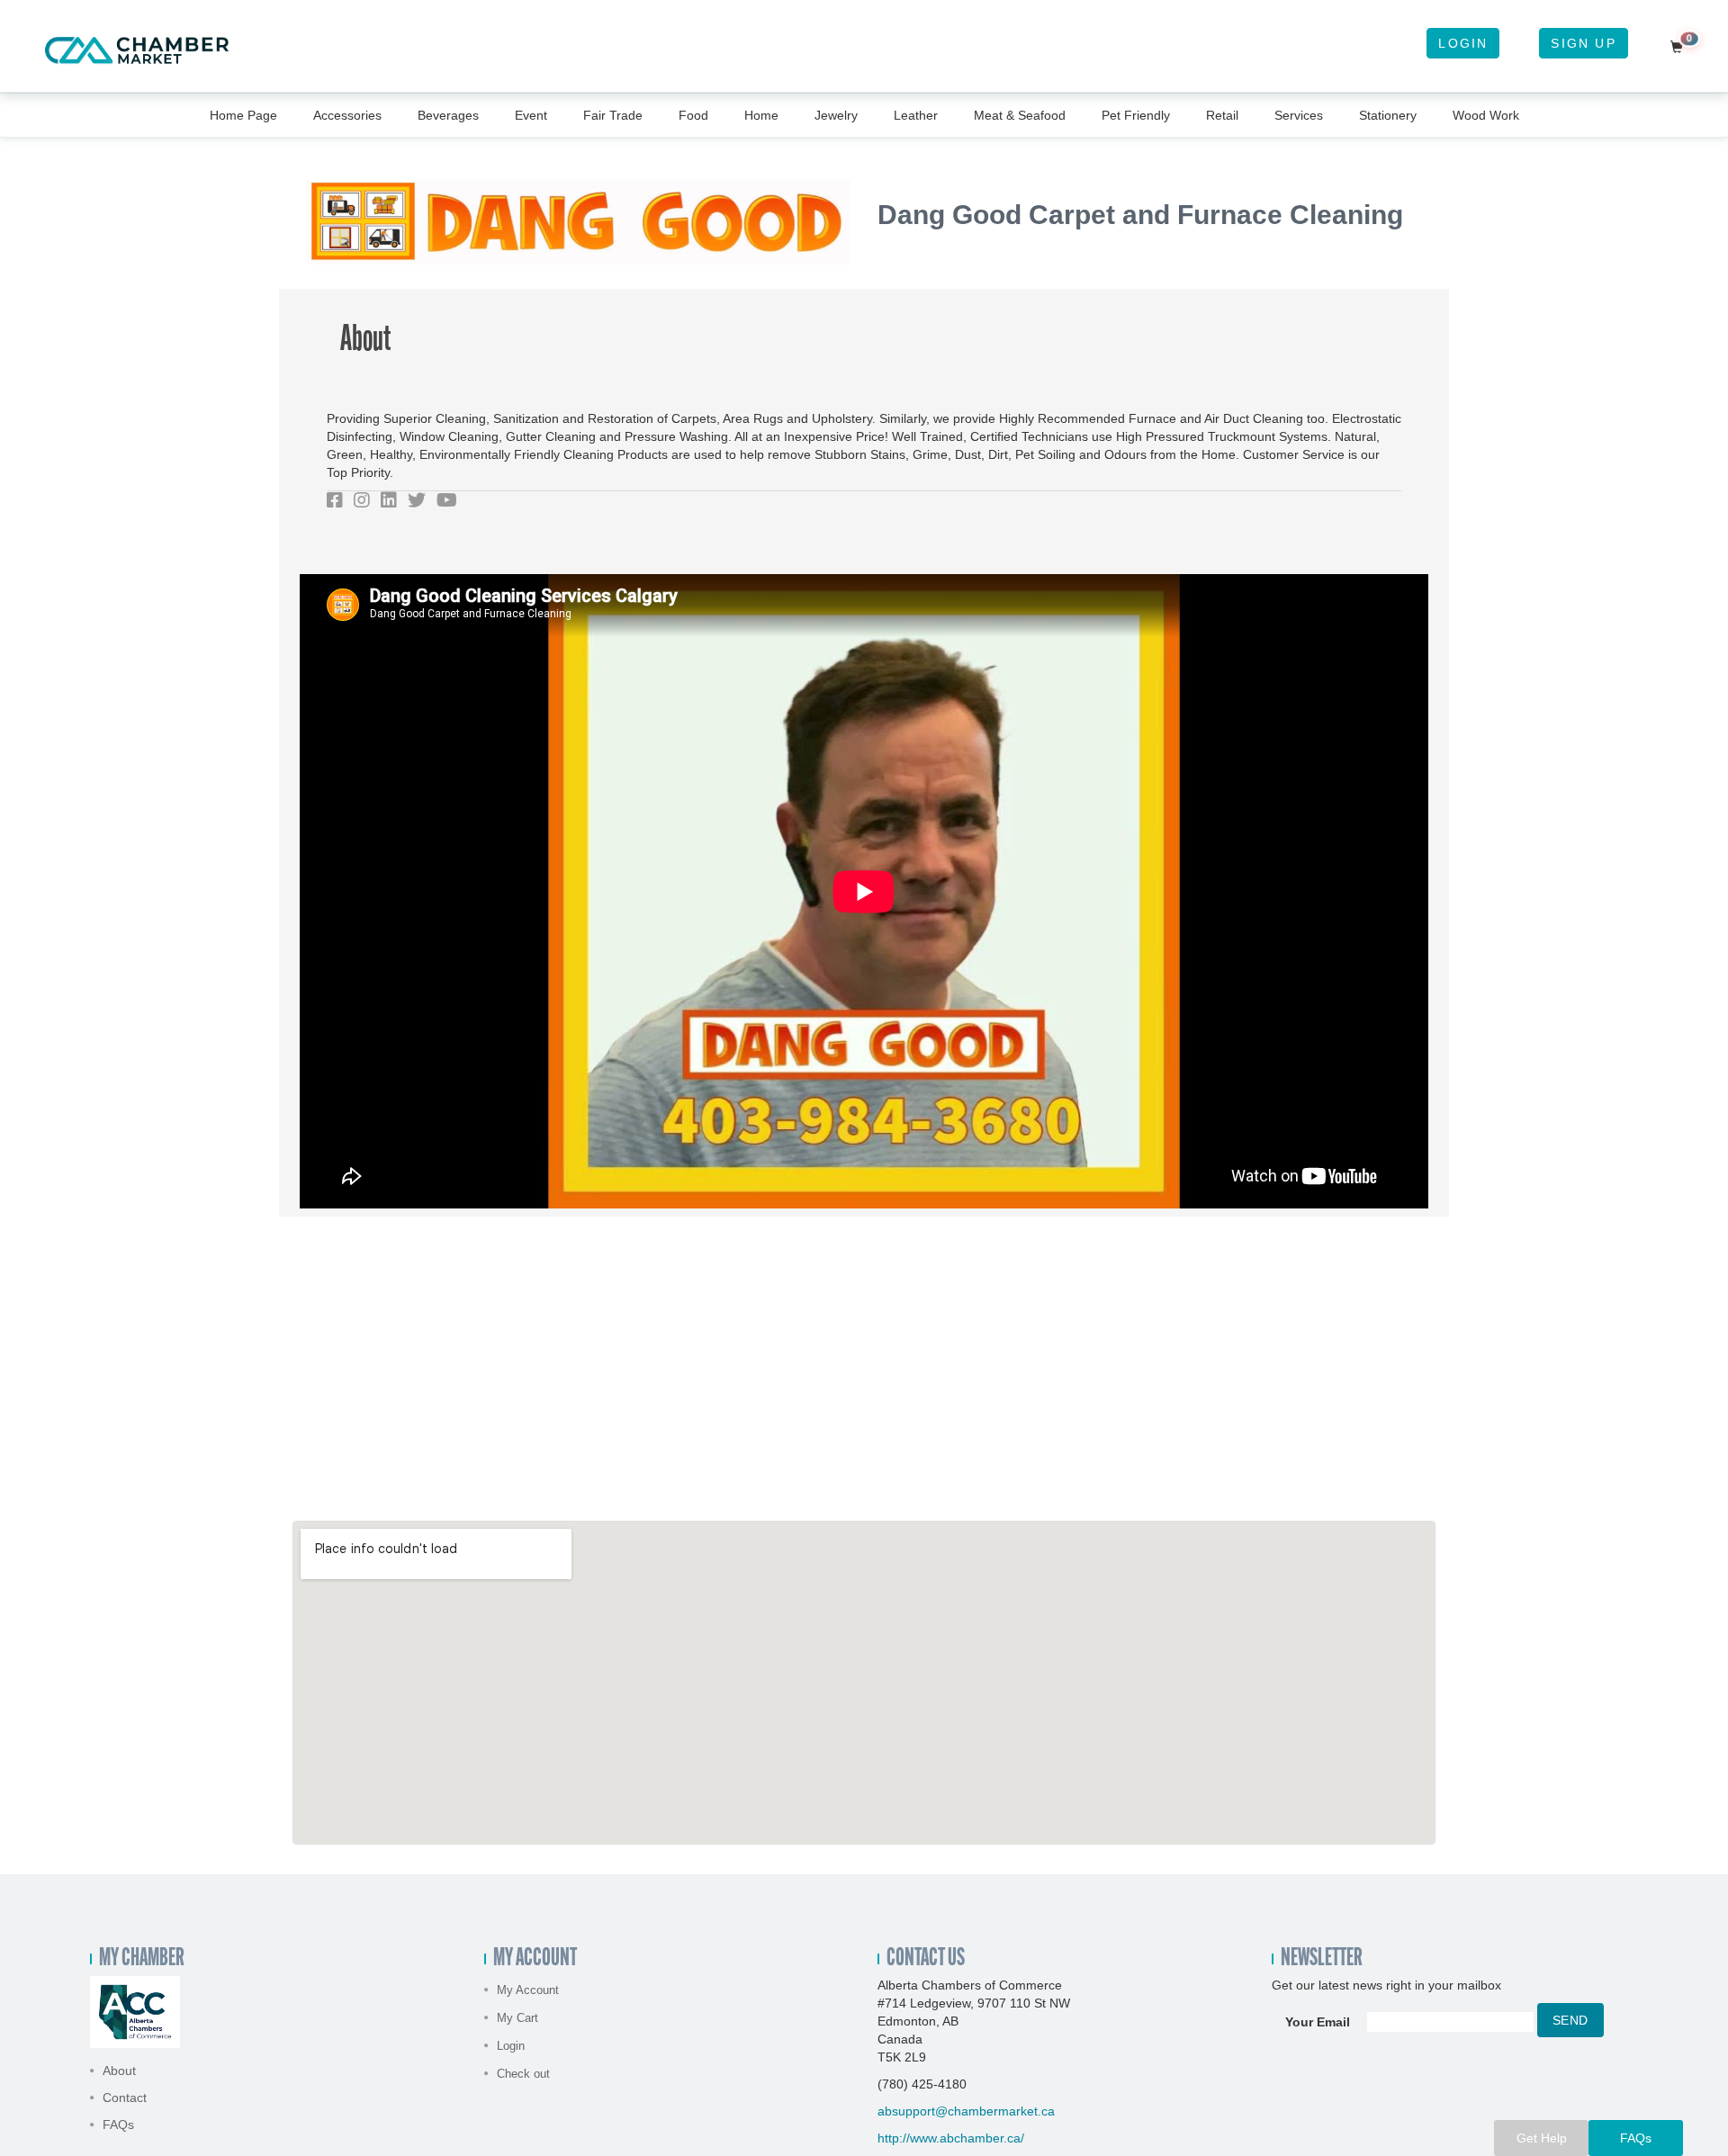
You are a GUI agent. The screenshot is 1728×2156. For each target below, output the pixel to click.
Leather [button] (916, 115)
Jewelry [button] (836, 115)
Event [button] (531, 115)
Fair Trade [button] (613, 115)
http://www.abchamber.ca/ (951, 2138)
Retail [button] (1222, 115)
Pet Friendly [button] (1136, 115)
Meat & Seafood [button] (1020, 115)
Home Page (243, 115)
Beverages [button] (448, 115)
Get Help (1542, 2138)
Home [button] (761, 115)
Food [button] (693, 115)
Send (1570, 2020)
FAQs (118, 2125)
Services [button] (1299, 115)
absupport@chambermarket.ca (966, 2111)
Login (1463, 43)
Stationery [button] (1388, 115)
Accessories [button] (347, 115)
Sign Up (1583, 43)
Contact (125, 2098)
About (119, 2071)
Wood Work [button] (1486, 115)
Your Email (1318, 2022)
